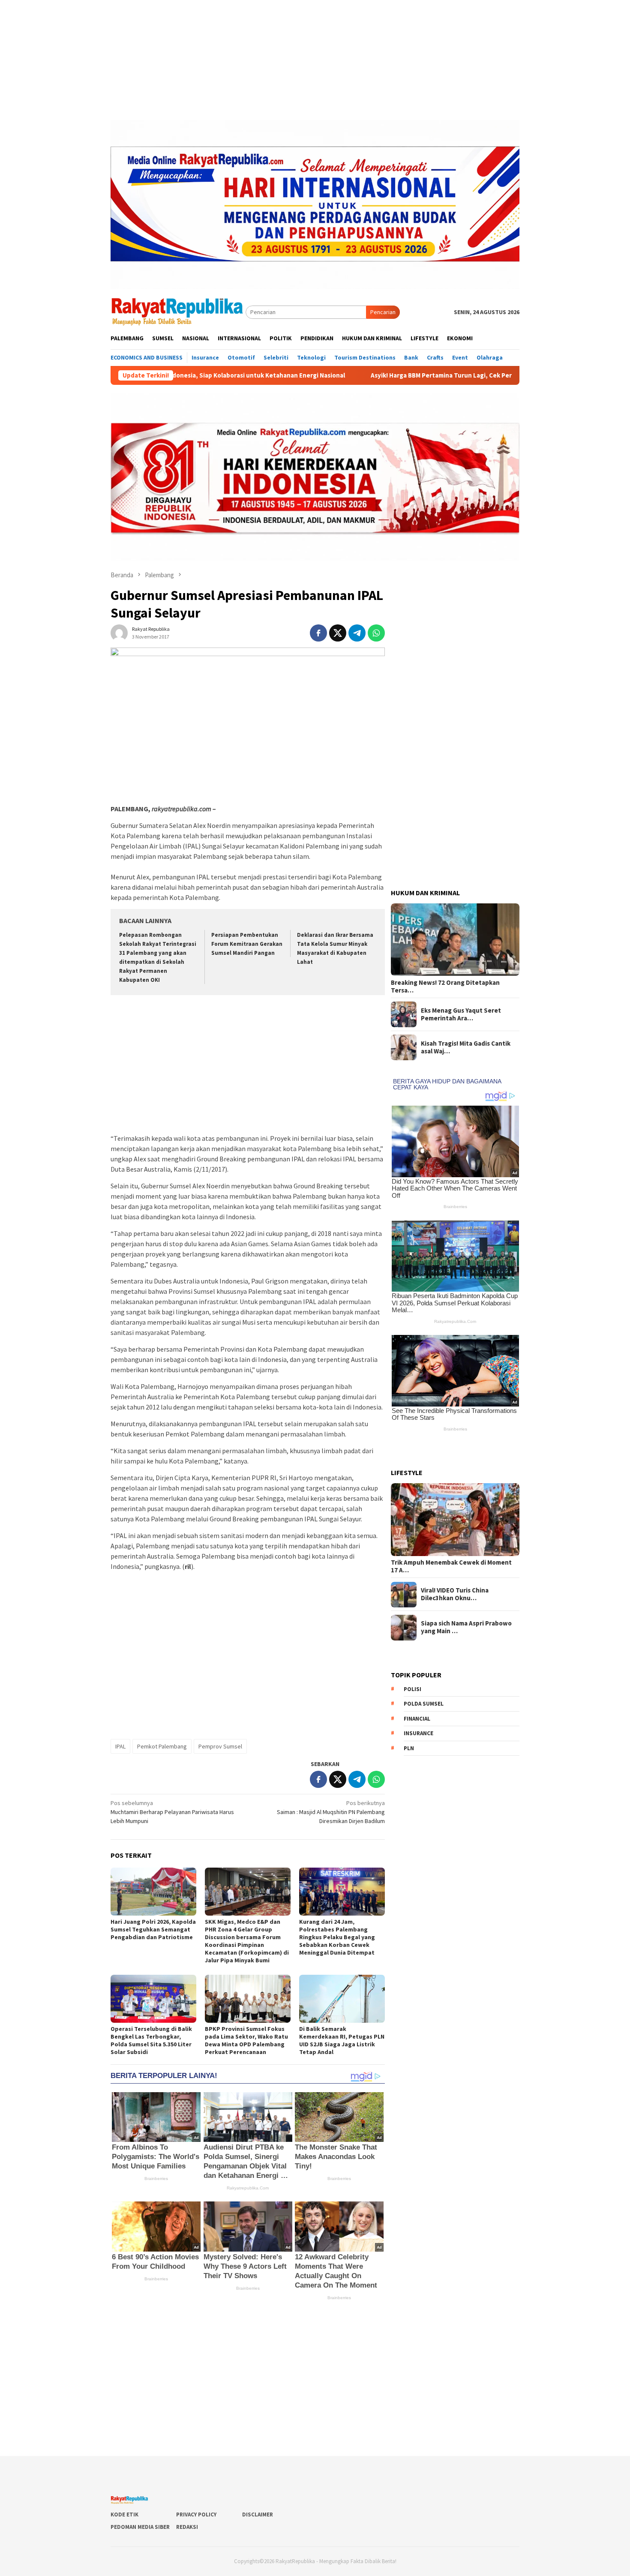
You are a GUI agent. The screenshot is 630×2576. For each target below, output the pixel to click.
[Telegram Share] (357, 633)
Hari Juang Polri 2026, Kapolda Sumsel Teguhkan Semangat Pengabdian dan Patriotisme (153, 1929)
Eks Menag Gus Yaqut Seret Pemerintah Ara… (461, 1014)
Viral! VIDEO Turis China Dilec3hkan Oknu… (455, 1595)
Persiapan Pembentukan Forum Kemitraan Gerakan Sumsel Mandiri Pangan (247, 944)
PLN (409, 1748)
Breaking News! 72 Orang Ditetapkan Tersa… (445, 987)
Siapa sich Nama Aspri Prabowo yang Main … (466, 1628)
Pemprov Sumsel (220, 1746)
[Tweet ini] (338, 633)
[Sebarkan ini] (318, 633)
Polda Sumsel (424, 1704)
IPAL (120, 1746)
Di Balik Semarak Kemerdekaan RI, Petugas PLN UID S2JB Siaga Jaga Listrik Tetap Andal (342, 2040)
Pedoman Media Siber (140, 2527)
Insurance (418, 1734)
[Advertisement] (315, 60)
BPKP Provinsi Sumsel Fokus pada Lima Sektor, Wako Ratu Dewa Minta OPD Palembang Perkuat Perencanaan (246, 2040)
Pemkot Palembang (162, 1746)
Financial (417, 1719)
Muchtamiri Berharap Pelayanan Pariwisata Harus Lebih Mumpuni (172, 1812)
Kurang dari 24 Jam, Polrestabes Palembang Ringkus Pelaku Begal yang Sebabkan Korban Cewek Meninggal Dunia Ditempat (337, 1937)
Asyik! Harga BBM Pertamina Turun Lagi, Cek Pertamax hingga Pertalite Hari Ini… (391, 375)
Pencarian (383, 312)
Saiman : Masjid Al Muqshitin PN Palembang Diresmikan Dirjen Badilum (331, 1812)
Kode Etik (124, 2515)
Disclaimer (258, 2515)
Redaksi (187, 2527)
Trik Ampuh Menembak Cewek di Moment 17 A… (451, 1567)
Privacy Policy (196, 2515)
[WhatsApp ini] (376, 633)
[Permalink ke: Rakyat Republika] (119, 632)
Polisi (412, 1689)
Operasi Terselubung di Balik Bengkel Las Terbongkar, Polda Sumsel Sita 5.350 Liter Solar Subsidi (151, 2040)
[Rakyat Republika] (178, 312)
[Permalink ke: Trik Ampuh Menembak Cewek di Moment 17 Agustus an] (455, 1520)
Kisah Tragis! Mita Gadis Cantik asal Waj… (466, 1047)
